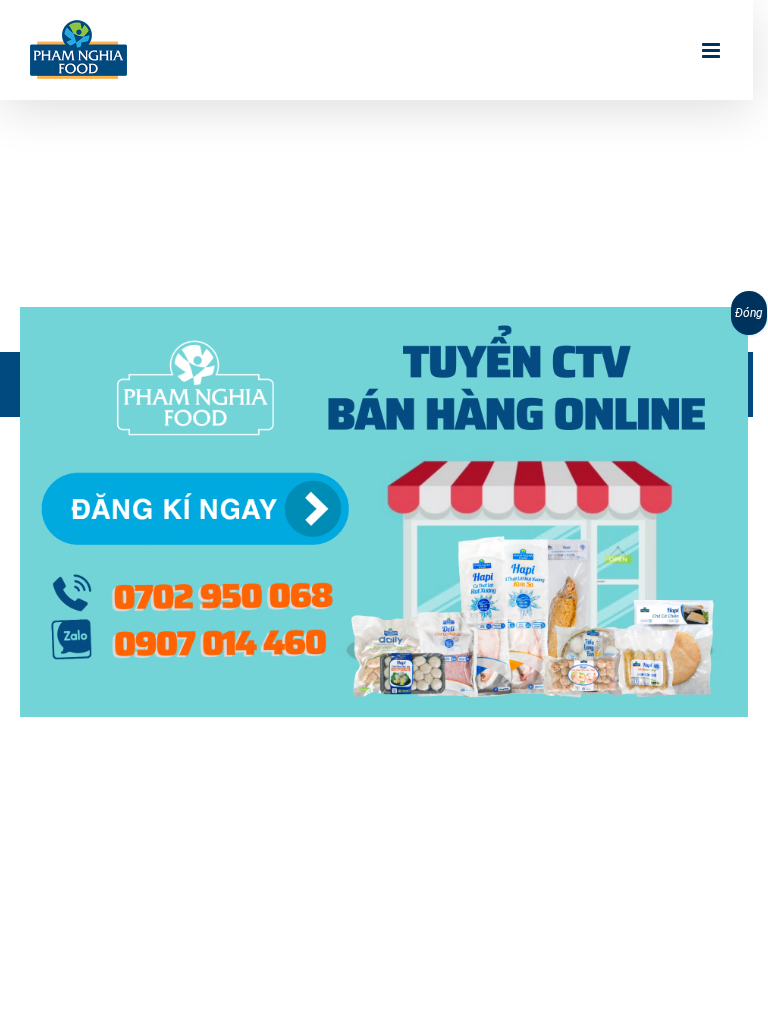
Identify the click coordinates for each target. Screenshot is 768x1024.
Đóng (749, 313)
